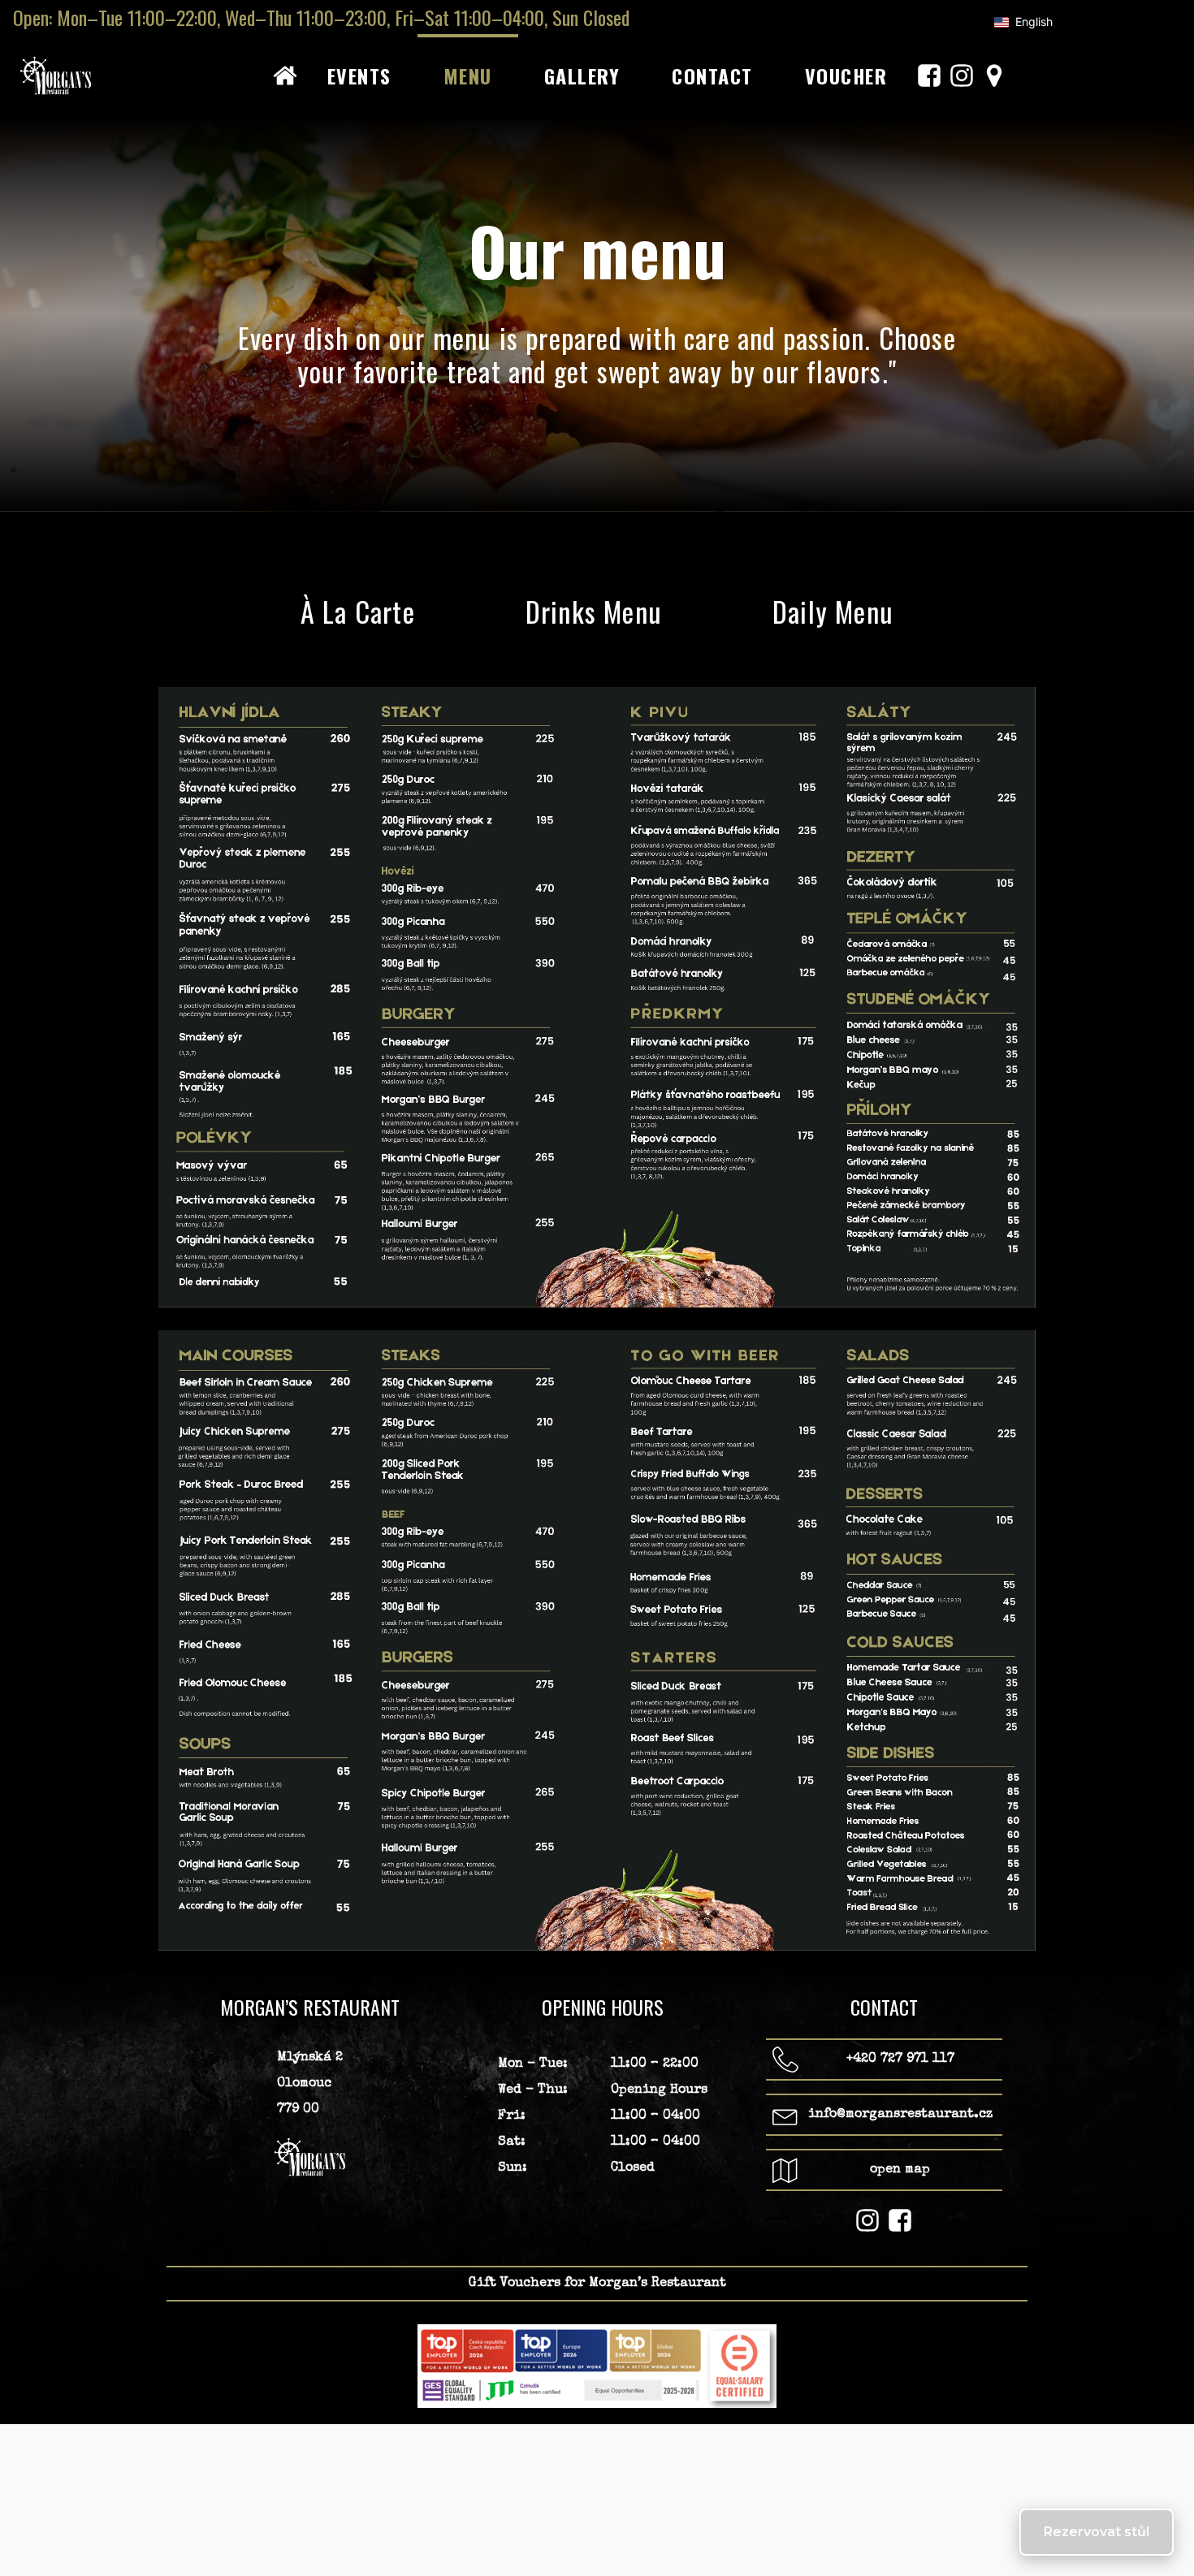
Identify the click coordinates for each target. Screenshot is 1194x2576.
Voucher (846, 76)
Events (359, 76)
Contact (712, 76)
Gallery (582, 76)
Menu (468, 76)
